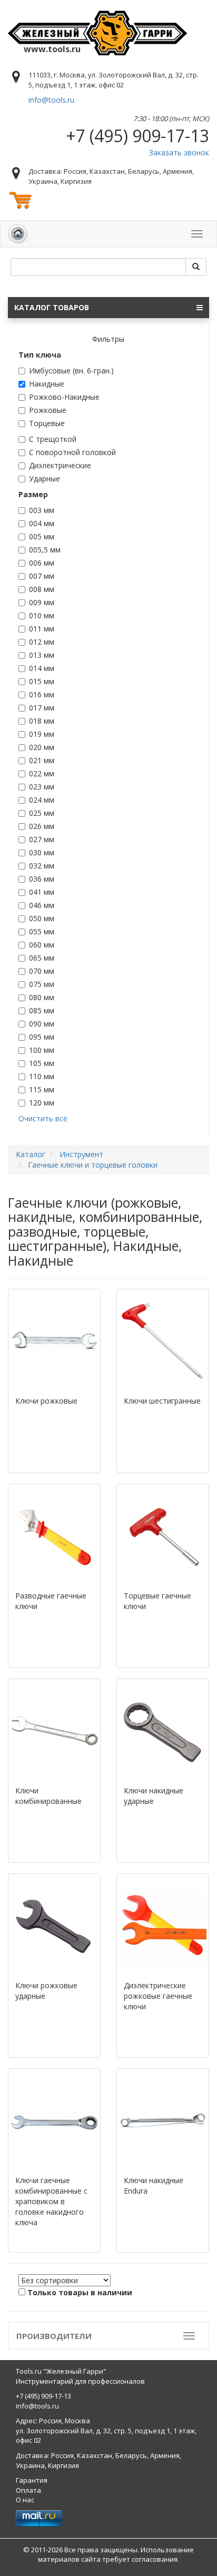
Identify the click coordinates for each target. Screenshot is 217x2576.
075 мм (42, 984)
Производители (54, 2336)
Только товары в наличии (80, 2292)
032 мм (42, 866)
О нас (25, 2500)
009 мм (42, 602)
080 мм (42, 997)
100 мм (42, 1050)
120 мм (42, 1103)
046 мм (42, 905)
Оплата (28, 2490)
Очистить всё (43, 1118)
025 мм (42, 813)
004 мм (42, 523)
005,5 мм (45, 550)
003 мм (42, 510)
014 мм (42, 668)
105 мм (42, 1063)
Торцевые (47, 423)
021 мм (42, 760)
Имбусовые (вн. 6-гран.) (71, 371)
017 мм (42, 708)
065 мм (42, 958)
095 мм (42, 1037)
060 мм (42, 945)
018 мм (42, 721)
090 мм (42, 1024)
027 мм (42, 839)
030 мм (42, 852)
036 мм (42, 879)
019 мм (42, 734)
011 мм (42, 629)
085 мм (42, 1010)
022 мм (42, 773)
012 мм (42, 642)
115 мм (42, 1089)
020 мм (42, 747)
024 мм (42, 800)
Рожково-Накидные (64, 397)
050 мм (42, 918)
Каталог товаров (52, 307)
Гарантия (32, 2480)
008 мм (42, 589)
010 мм (42, 615)
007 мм (42, 576)
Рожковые (48, 410)
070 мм (42, 971)
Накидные (47, 384)
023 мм (42, 787)
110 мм (42, 1076)
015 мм (42, 681)
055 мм (42, 931)
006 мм (42, 563)
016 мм (42, 694)
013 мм (42, 655)
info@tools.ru (51, 100)
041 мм (42, 892)
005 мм (42, 536)
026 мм (42, 826)
